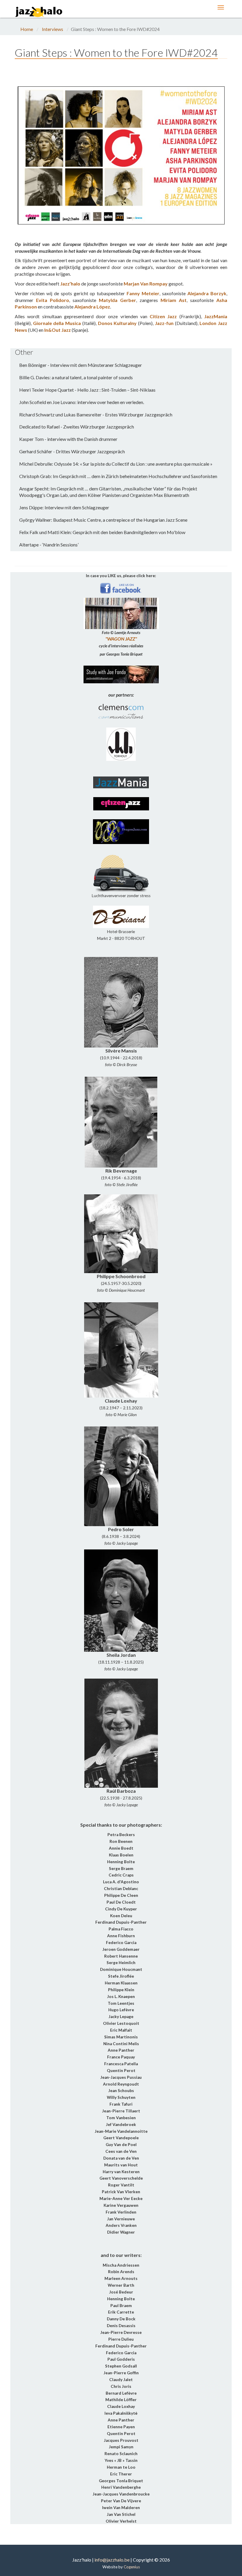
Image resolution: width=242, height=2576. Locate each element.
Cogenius (132, 2567)
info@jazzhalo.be (112, 2560)
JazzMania (216, 316)
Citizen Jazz (163, 316)
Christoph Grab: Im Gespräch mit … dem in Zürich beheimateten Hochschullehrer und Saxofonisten (118, 476)
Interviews (53, 29)
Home (27, 29)
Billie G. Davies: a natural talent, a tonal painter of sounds (76, 377)
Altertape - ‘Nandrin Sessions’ (49, 545)
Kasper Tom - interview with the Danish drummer (68, 439)
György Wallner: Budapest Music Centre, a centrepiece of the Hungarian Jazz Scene (103, 520)
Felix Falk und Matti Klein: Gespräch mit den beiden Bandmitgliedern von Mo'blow (102, 532)
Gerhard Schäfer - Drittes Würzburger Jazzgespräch (72, 451)
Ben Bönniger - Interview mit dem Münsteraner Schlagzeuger (81, 365)
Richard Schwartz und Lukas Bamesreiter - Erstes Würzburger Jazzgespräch (96, 414)
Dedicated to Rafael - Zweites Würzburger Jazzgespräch (77, 427)
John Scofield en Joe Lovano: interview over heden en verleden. (82, 402)
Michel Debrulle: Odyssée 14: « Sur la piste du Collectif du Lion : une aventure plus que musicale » (116, 464)
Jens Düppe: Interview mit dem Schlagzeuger (64, 507)
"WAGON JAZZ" (121, 639)
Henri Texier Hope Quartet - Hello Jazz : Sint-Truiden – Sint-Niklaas (87, 390)
